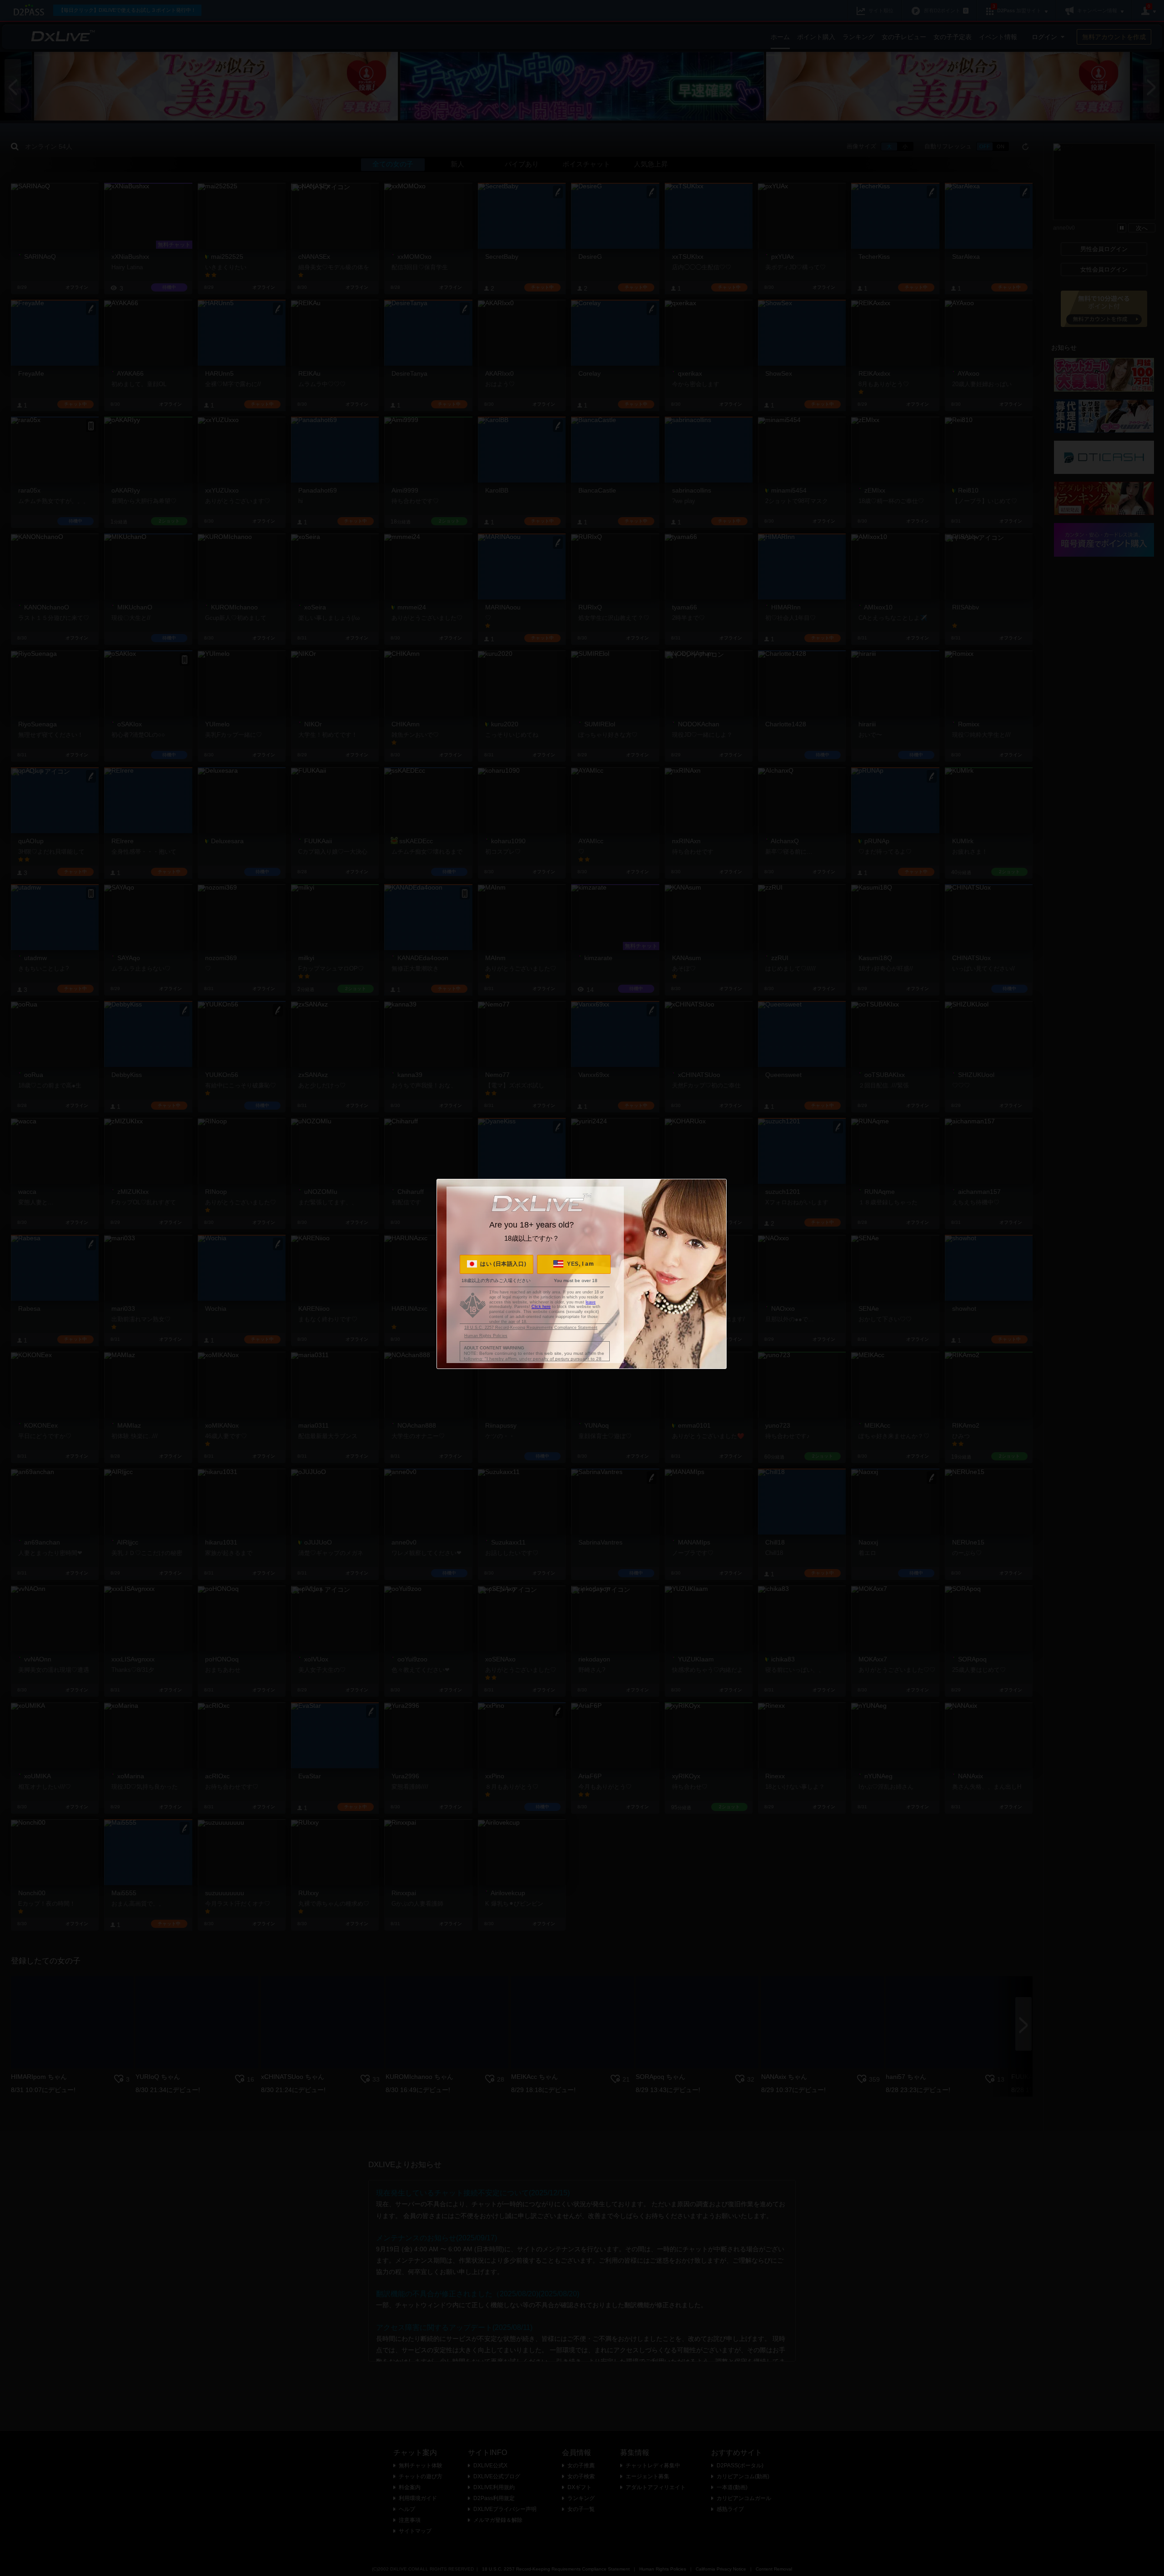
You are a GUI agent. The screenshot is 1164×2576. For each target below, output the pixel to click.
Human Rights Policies (486, 1336)
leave (591, 1302)
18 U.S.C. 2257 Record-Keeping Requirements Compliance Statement (531, 1328)
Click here (541, 1307)
